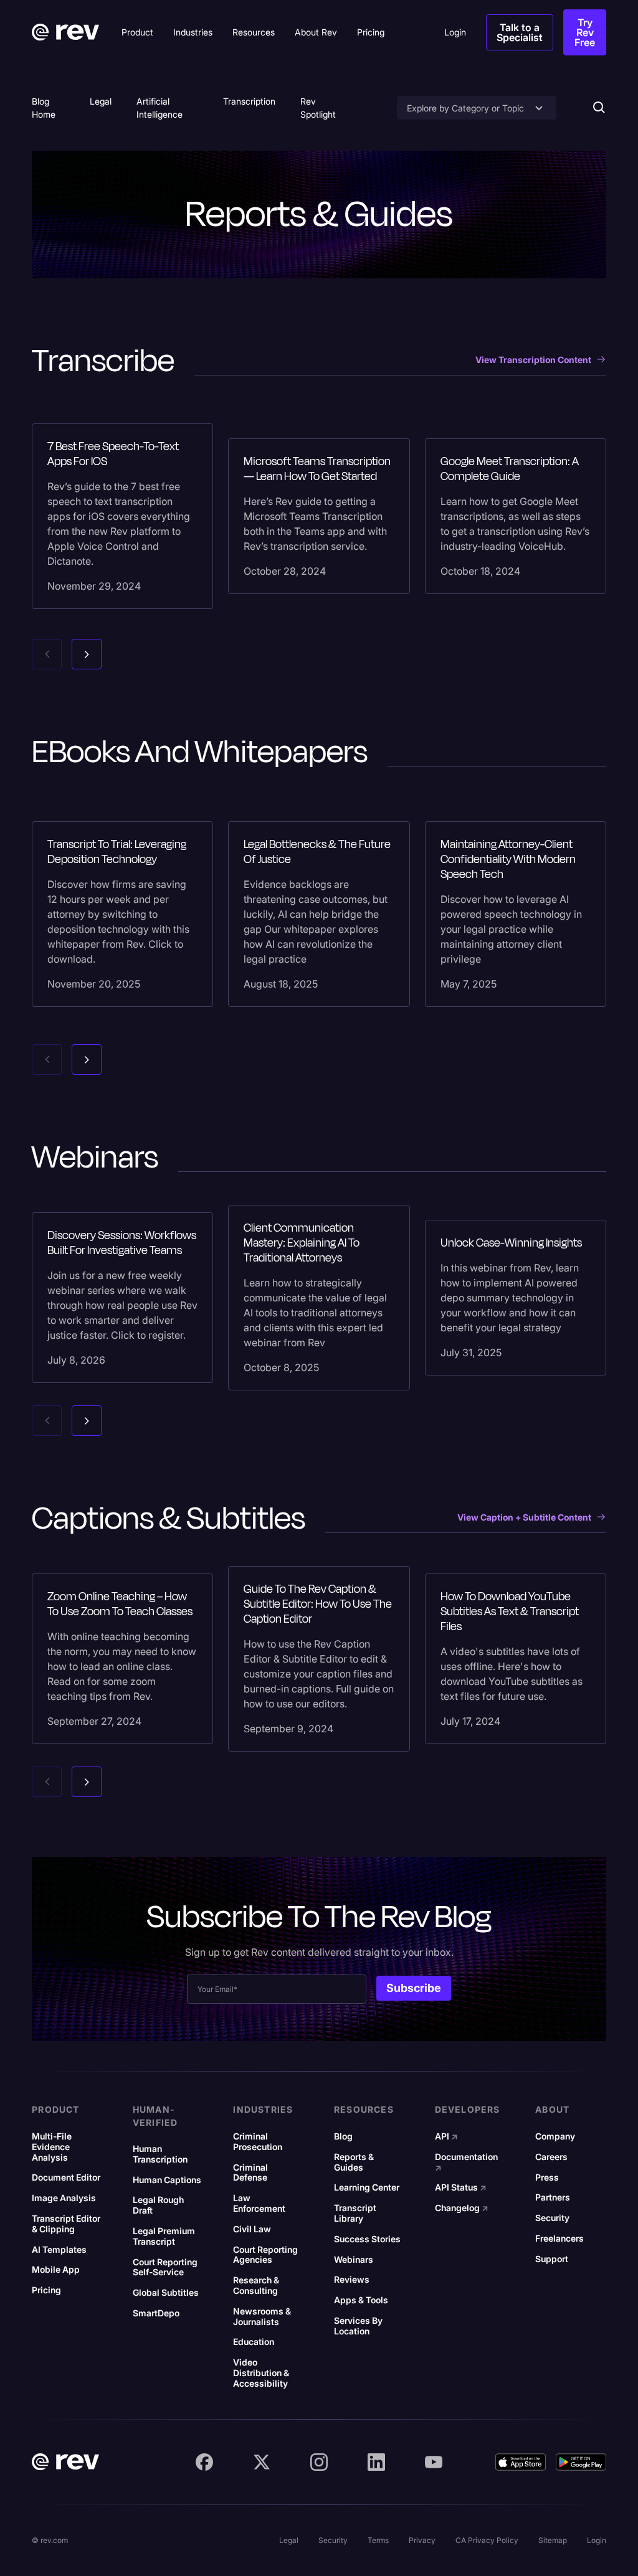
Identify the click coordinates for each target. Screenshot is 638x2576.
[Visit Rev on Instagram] (319, 2462)
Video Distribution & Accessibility (261, 2373)
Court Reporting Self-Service (165, 2267)
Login (597, 2540)
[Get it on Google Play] (581, 2462)
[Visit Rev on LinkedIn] (376, 2462)
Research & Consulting (256, 2286)
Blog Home (44, 108)
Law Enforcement (259, 2203)
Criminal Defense (250, 2173)
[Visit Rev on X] (262, 2462)
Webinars (354, 2260)
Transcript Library (355, 2213)
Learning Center (367, 2187)
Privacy (422, 2540)
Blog (343, 2136)
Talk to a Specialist (520, 32)
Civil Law (252, 2229)
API (446, 2136)
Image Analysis (64, 2198)
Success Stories (367, 2239)
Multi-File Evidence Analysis (52, 2147)
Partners (553, 2197)
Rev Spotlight (318, 108)
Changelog (462, 2208)
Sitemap (553, 2540)
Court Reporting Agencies (265, 2255)
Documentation (466, 2162)
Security (552, 2218)
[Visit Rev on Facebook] (204, 2462)
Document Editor (66, 2177)
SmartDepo (156, 2313)
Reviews (352, 2280)
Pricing (46, 2290)
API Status (461, 2187)
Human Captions (167, 2180)
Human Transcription (160, 2154)
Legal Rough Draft (158, 2205)
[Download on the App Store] (521, 2462)
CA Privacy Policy (487, 2540)
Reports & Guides (354, 2162)
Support (552, 2259)
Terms (378, 2540)
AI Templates (59, 2250)
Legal (101, 101)
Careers (551, 2157)
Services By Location (358, 2326)
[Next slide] (87, 654)
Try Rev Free (585, 32)
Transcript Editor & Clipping (66, 2224)
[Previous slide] (47, 654)
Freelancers (559, 2239)
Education (254, 2342)
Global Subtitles (166, 2293)
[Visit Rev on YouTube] (434, 2462)
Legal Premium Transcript (164, 2236)
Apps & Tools (361, 2300)
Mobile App (56, 2270)
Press (547, 2177)
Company (555, 2136)
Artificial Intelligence (159, 108)
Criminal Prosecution (258, 2142)
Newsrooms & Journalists (262, 2317)
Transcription (249, 101)
